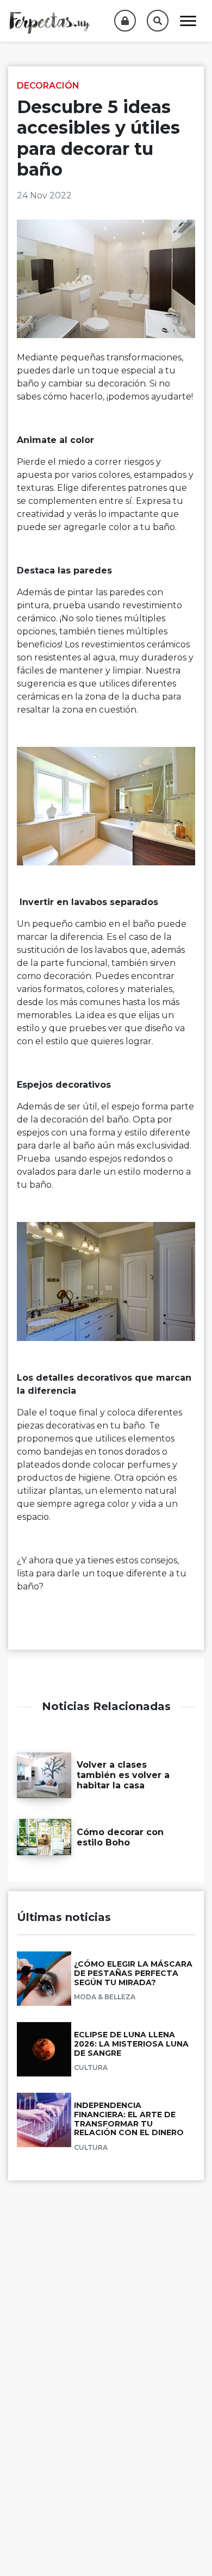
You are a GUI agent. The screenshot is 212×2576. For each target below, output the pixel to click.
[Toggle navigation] (188, 21)
